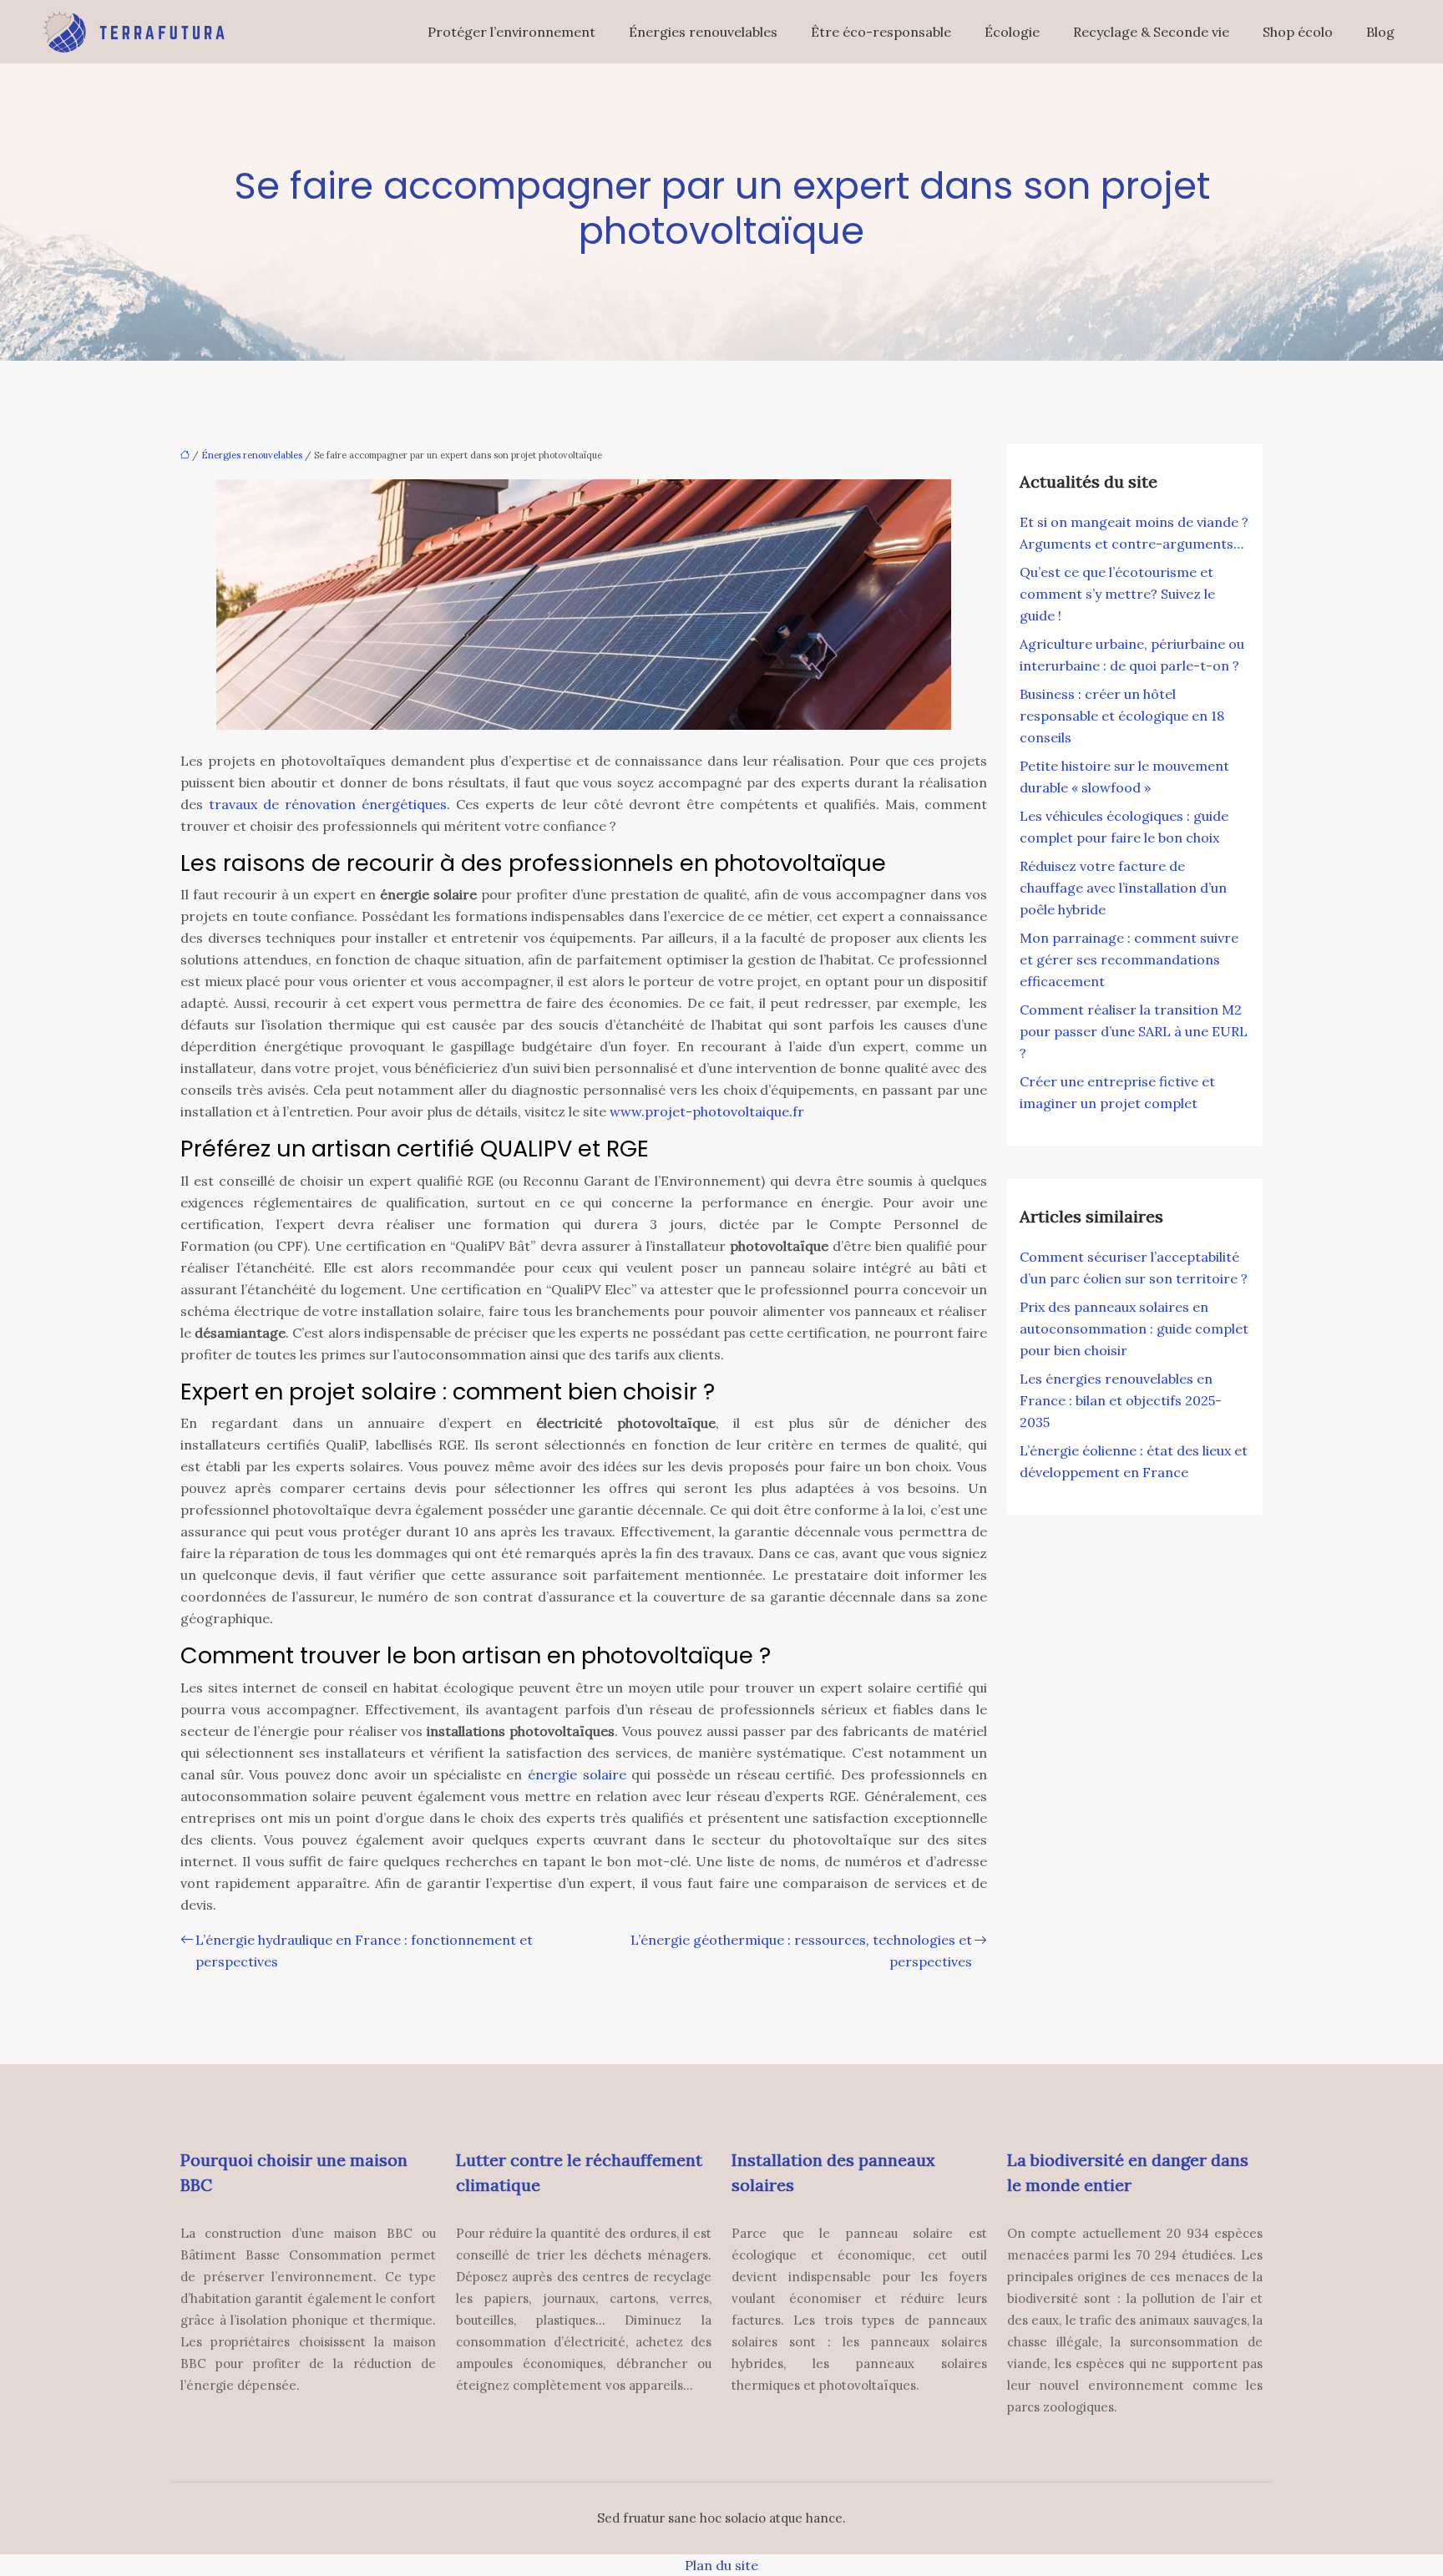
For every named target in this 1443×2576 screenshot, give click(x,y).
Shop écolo (1298, 32)
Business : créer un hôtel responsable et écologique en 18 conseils (1122, 716)
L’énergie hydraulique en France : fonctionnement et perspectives (364, 1951)
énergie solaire (577, 1774)
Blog (1380, 32)
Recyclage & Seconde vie (1151, 32)
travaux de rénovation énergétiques (328, 804)
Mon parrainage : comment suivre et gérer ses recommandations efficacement (1129, 959)
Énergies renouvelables (703, 32)
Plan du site (721, 2565)
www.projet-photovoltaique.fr (707, 1111)
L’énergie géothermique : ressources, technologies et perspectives (801, 1951)
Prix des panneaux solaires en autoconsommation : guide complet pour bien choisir (1134, 1328)
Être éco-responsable (881, 32)
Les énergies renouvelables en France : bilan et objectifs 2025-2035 (1121, 1400)
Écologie (1012, 32)
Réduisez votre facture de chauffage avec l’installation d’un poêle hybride (1123, 888)
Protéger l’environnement (511, 32)
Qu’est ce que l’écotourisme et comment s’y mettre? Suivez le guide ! (1117, 594)
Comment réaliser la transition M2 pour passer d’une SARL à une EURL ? (1134, 1031)
